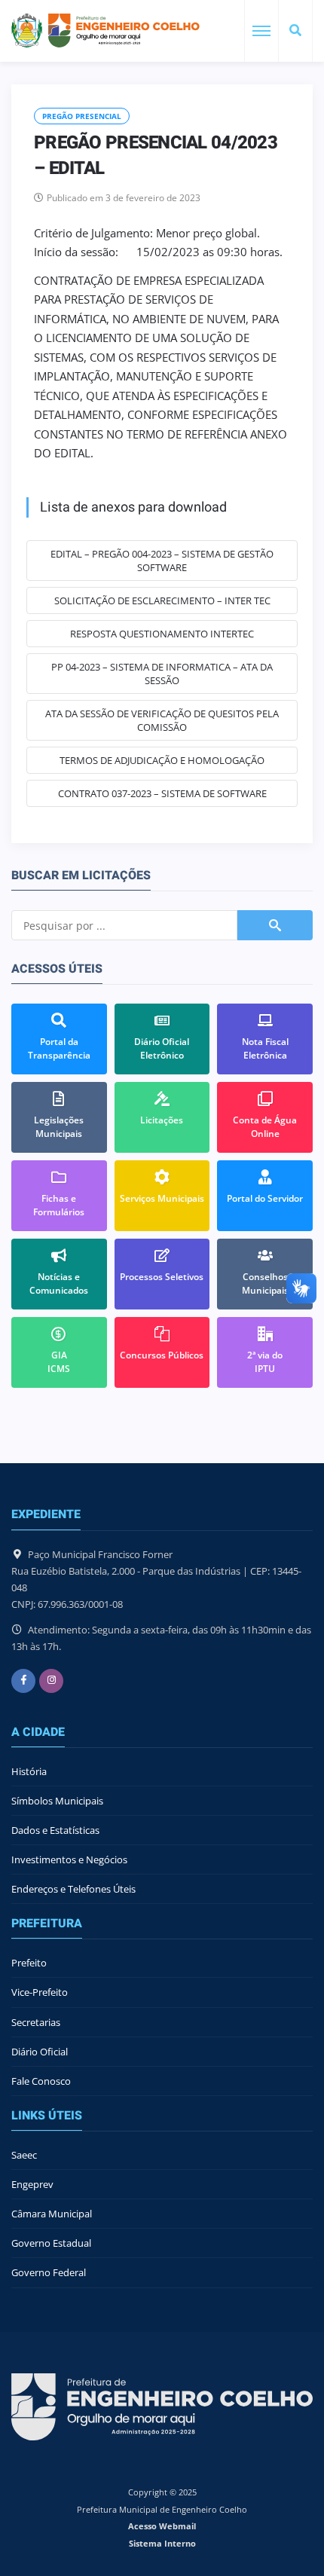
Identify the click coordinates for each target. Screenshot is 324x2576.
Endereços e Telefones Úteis (73, 1889)
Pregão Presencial (82, 116)
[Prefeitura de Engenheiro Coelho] (105, 31)
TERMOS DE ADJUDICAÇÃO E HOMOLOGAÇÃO (162, 760)
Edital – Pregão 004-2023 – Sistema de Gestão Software (162, 561)
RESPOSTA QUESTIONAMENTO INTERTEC (162, 634)
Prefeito (29, 1963)
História (29, 1771)
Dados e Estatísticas (55, 1830)
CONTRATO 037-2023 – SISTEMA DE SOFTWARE (162, 793)
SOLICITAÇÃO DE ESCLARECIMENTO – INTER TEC (162, 600)
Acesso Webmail (162, 2526)
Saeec (24, 2155)
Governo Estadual (51, 2243)
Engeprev (32, 2184)
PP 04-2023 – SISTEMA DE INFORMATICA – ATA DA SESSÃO (162, 674)
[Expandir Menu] (261, 31)
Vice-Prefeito (40, 1992)
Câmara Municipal (52, 2214)
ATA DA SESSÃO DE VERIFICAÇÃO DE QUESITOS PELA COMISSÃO (162, 720)
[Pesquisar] (295, 31)
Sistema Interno (162, 2543)
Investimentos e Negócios (69, 1859)
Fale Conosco (41, 2081)
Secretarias (36, 2022)
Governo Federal (49, 2272)
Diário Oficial (40, 2052)
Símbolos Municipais (57, 1801)
